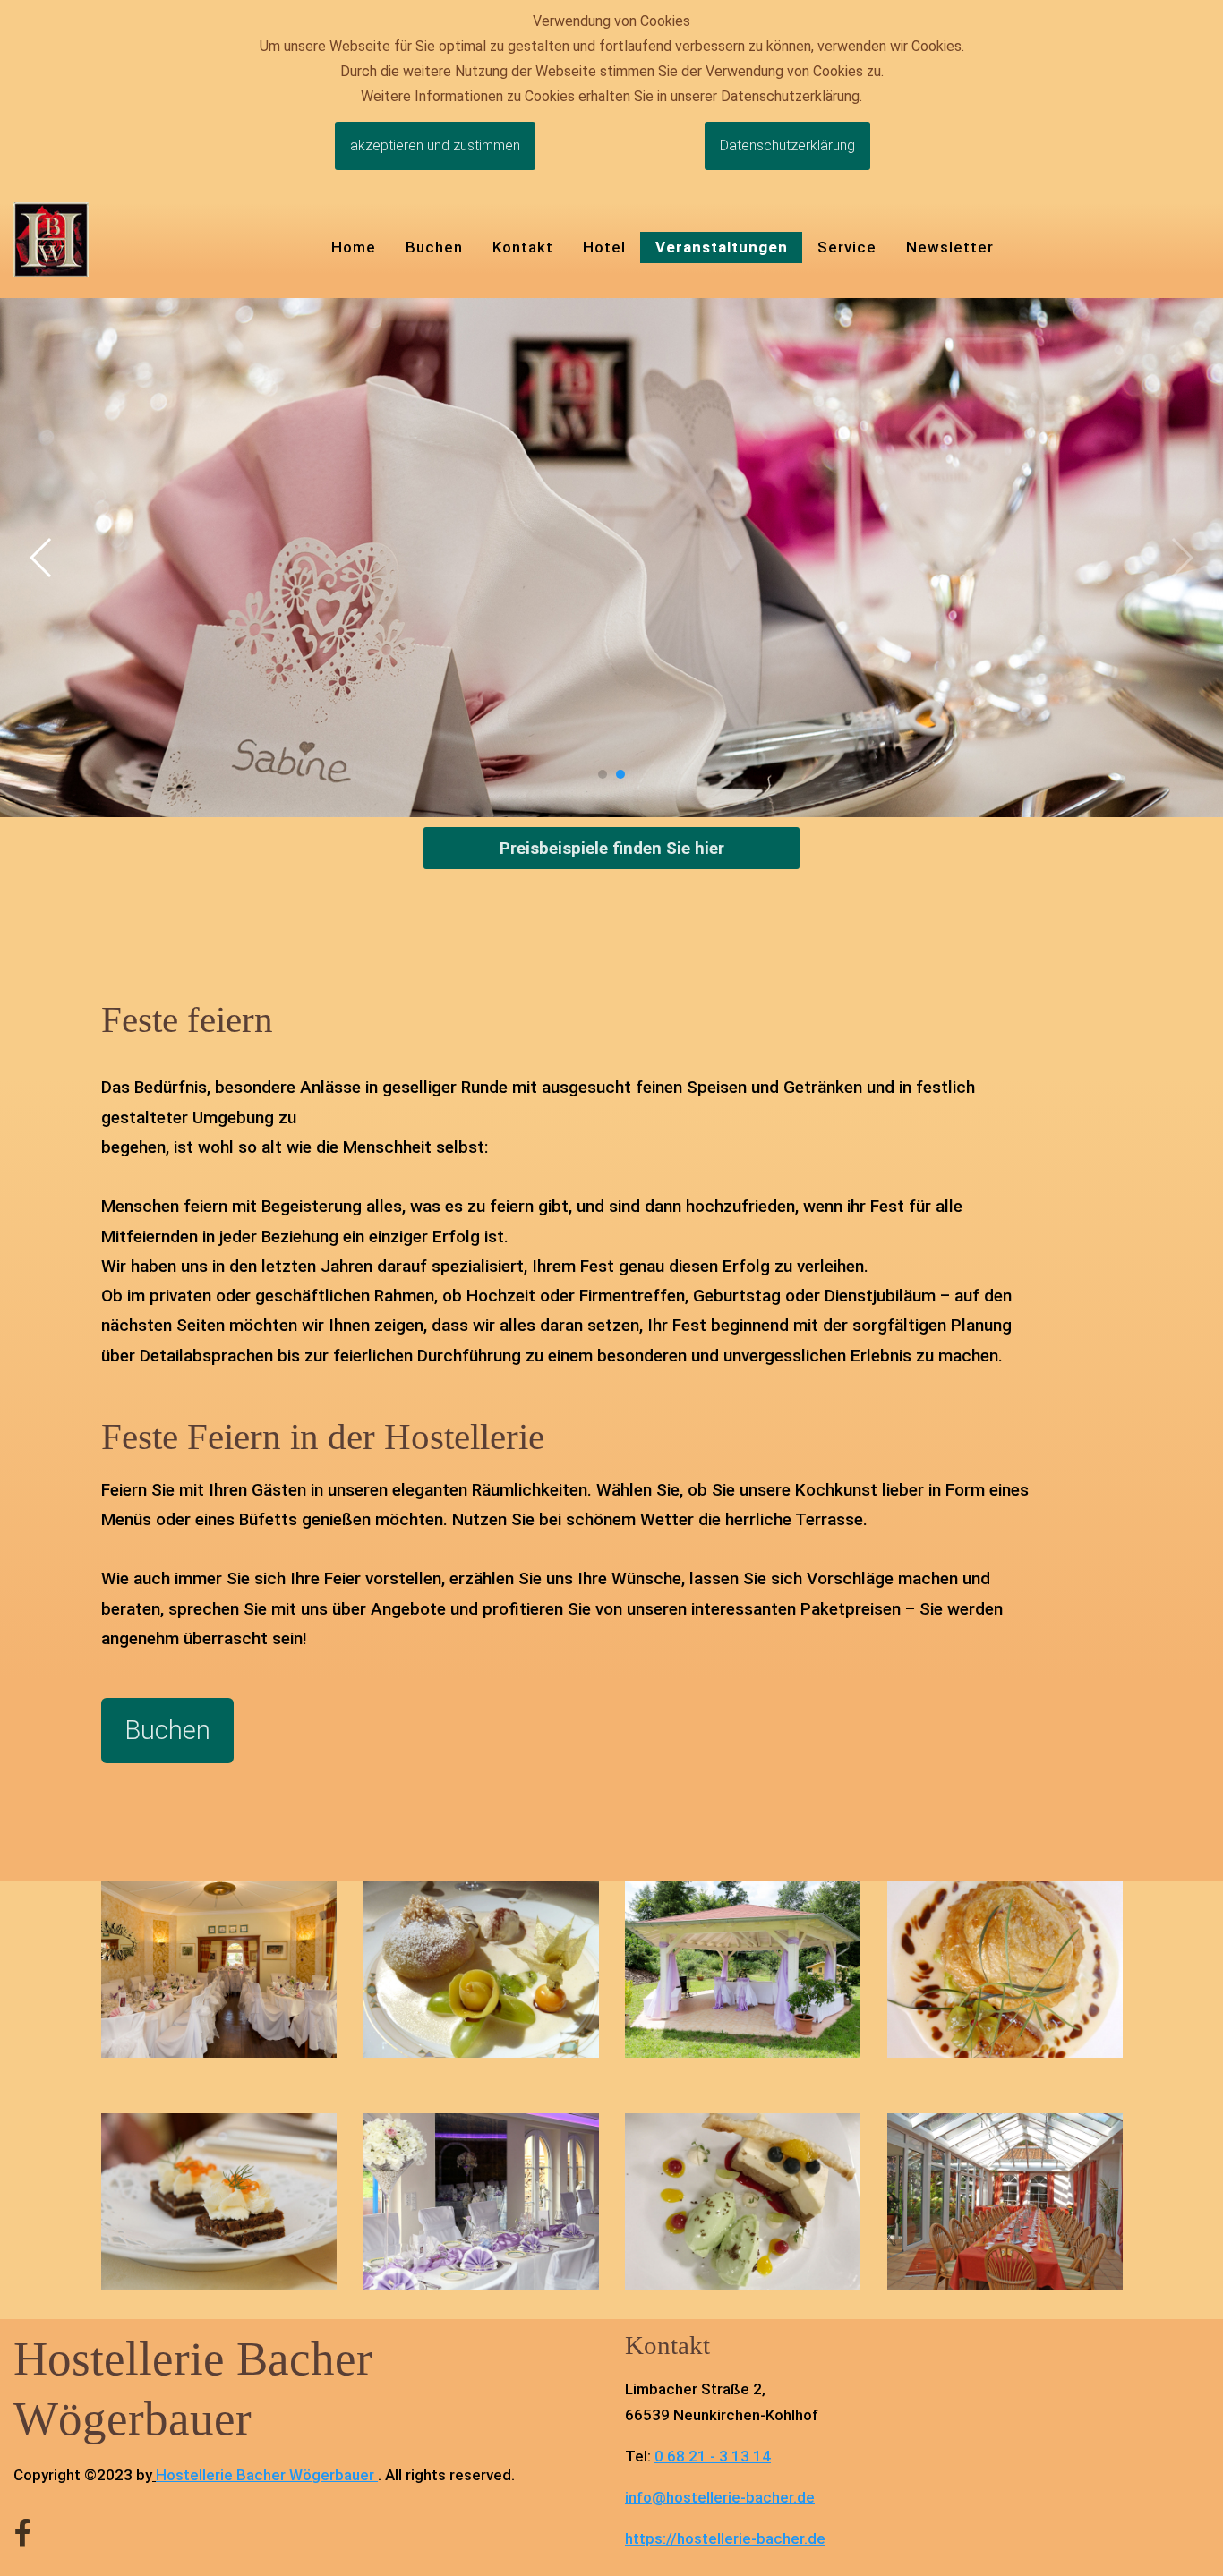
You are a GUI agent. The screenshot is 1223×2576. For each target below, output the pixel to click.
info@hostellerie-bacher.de (720, 2497)
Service (847, 247)
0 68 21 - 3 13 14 (713, 2456)
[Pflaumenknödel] (481, 1968)
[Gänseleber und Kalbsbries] (1005, 1968)
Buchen (434, 247)
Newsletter (950, 247)
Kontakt (523, 247)
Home (354, 247)
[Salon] (481, 2201)
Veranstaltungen (722, 247)
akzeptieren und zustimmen (435, 145)
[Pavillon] (743, 1968)
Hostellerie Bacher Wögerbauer (265, 2475)
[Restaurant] (219, 1968)
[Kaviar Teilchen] (219, 2201)
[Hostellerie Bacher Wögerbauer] (51, 239)
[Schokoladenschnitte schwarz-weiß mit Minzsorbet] (743, 2201)
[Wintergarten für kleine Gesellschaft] (1005, 2201)
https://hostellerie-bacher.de (725, 2538)
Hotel (604, 247)
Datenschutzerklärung (787, 145)
